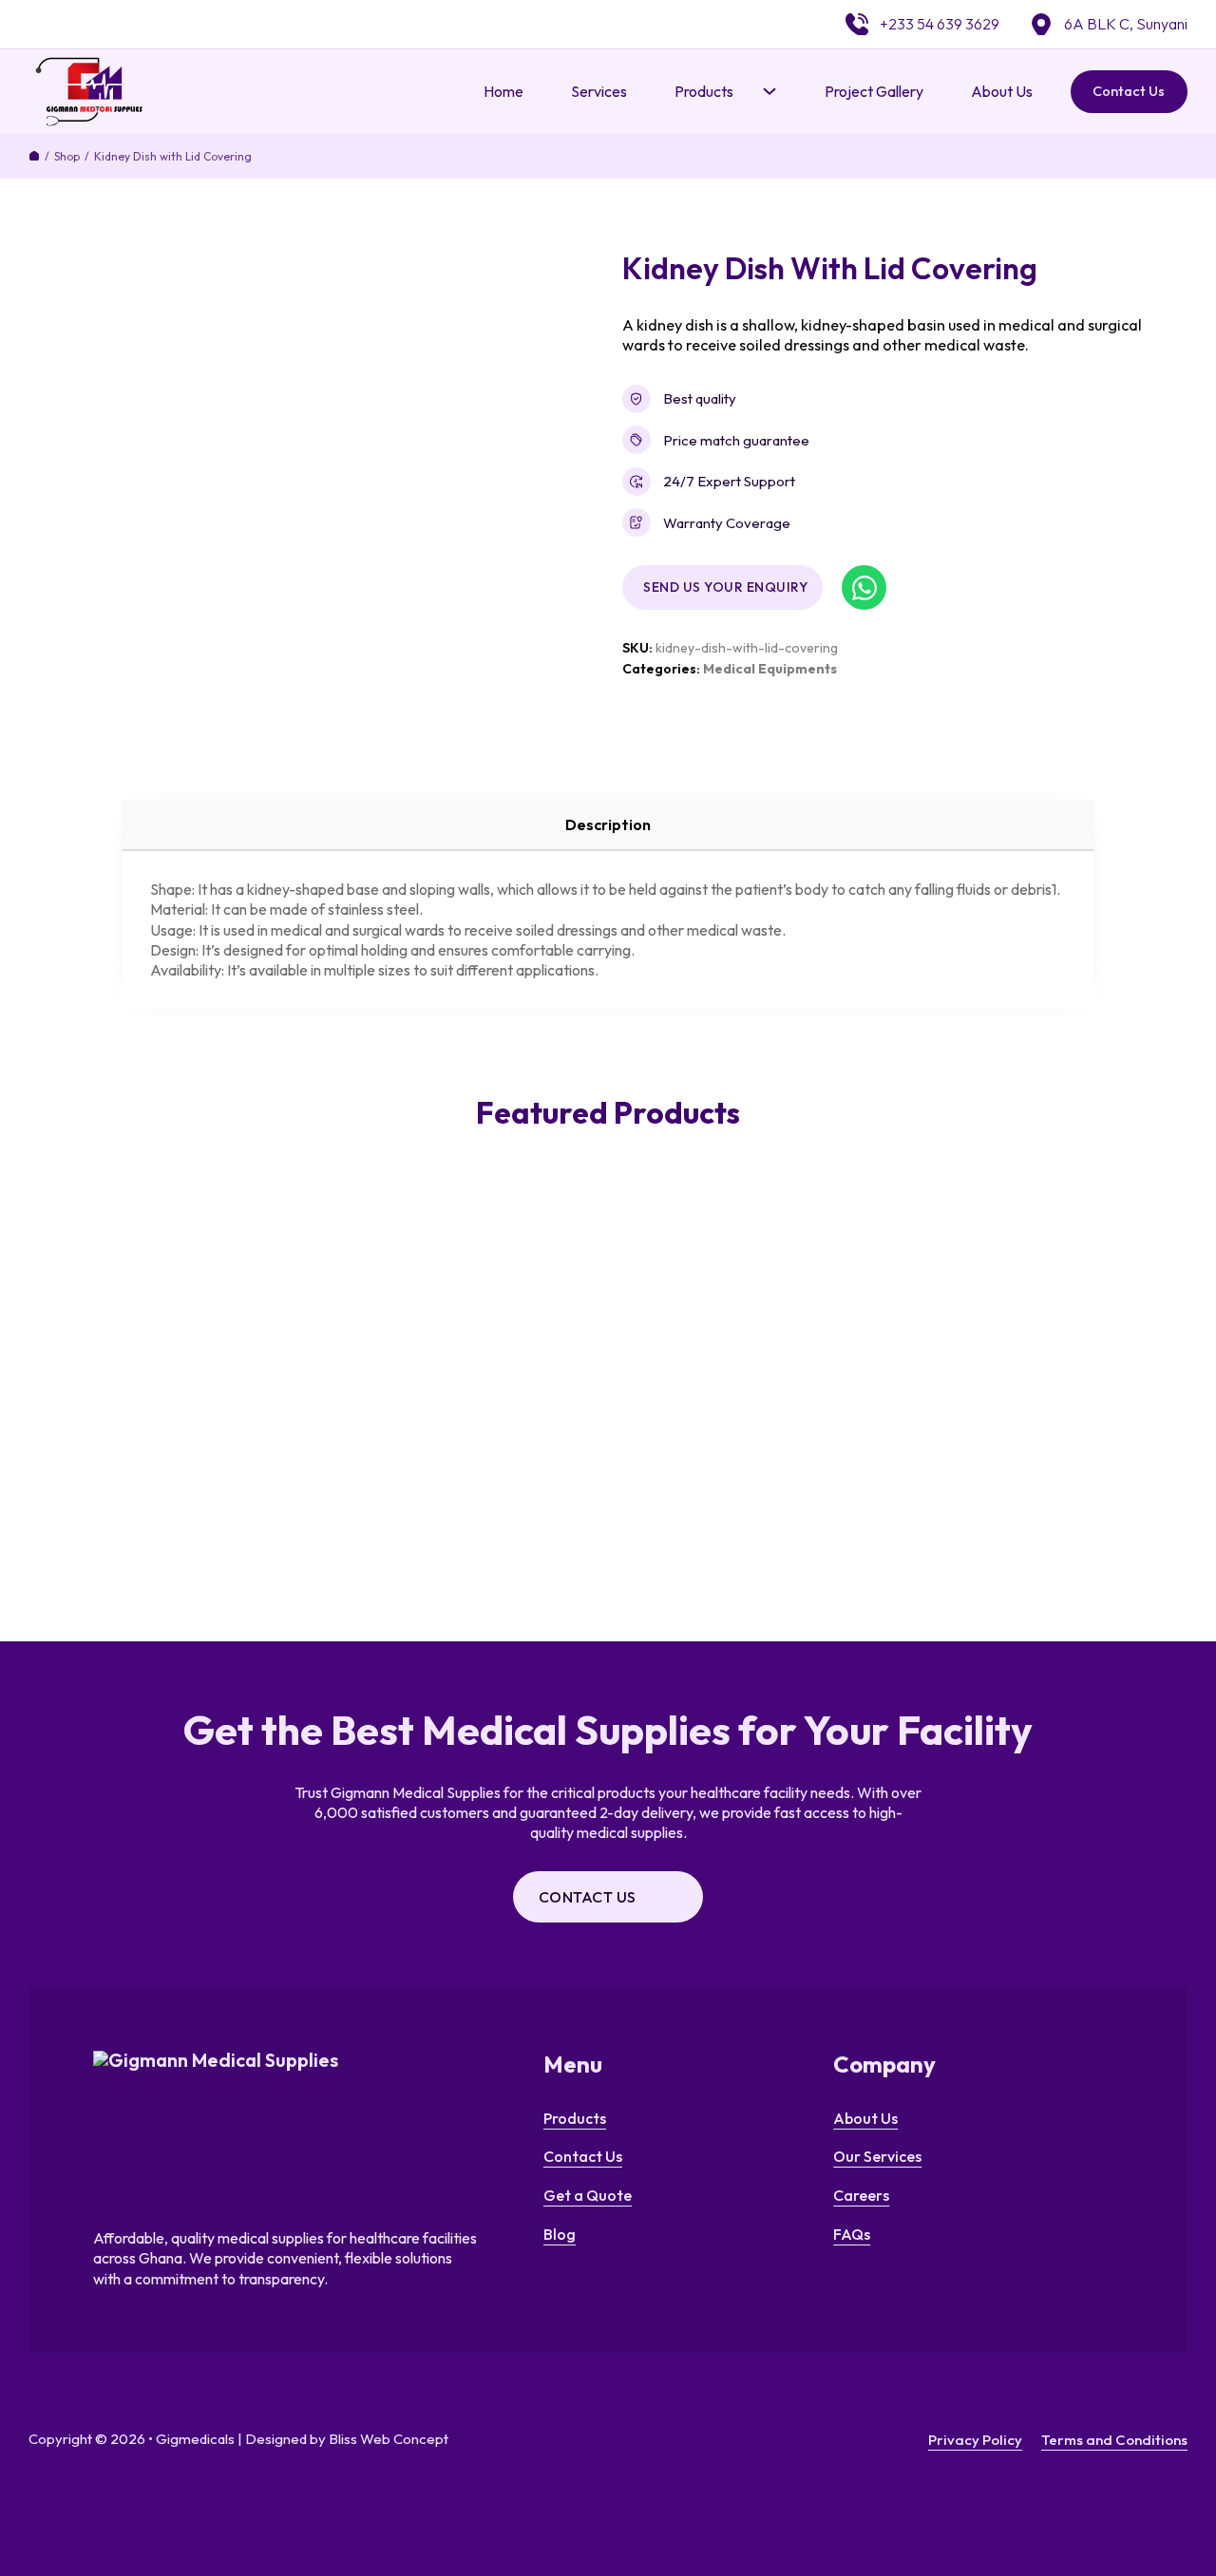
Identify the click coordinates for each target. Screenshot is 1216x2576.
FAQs (852, 2234)
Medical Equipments (770, 669)
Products (575, 2118)
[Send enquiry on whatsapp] (864, 587)
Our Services (877, 2156)
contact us (588, 1897)
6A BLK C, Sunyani (1126, 24)
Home (503, 91)
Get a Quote (588, 2195)
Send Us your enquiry (725, 587)
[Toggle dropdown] (769, 91)
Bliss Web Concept (389, 2439)
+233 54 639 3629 (940, 24)
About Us (1002, 91)
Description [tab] (608, 824)
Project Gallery (874, 91)
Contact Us (1129, 91)
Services (599, 91)
